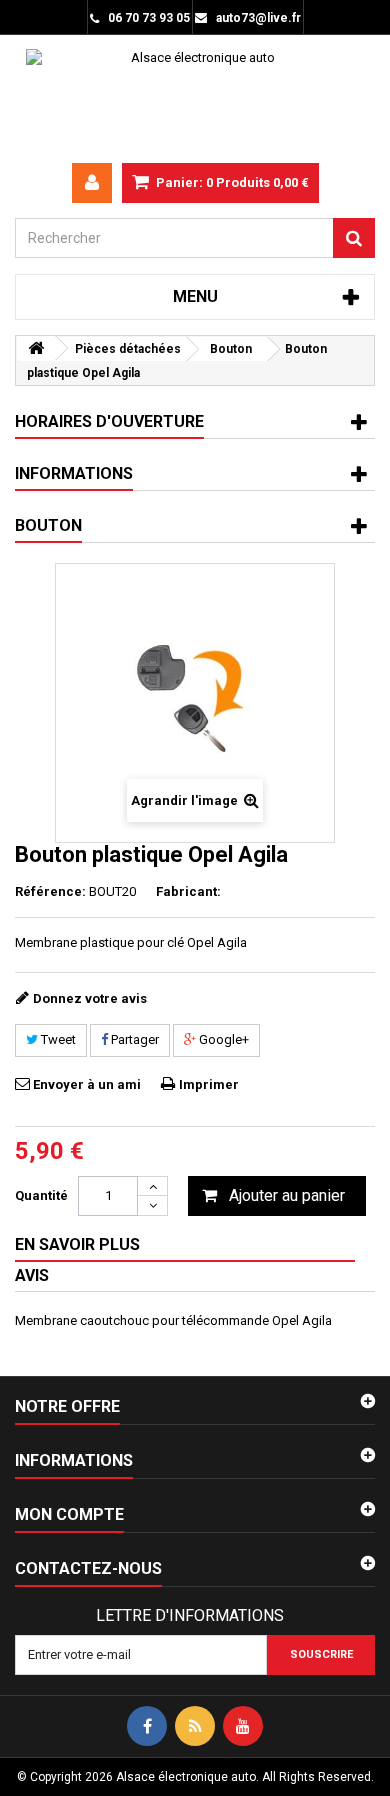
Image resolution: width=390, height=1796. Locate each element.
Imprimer (209, 1084)
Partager (133, 1039)
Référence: (50, 891)
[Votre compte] (92, 183)
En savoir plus (77, 1244)
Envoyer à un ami (87, 1084)
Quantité (41, 1195)
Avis (32, 1275)
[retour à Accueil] (36, 348)
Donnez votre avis (90, 998)
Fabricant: (188, 891)
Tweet (57, 1039)
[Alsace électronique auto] (195, 99)
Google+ (222, 1039)
